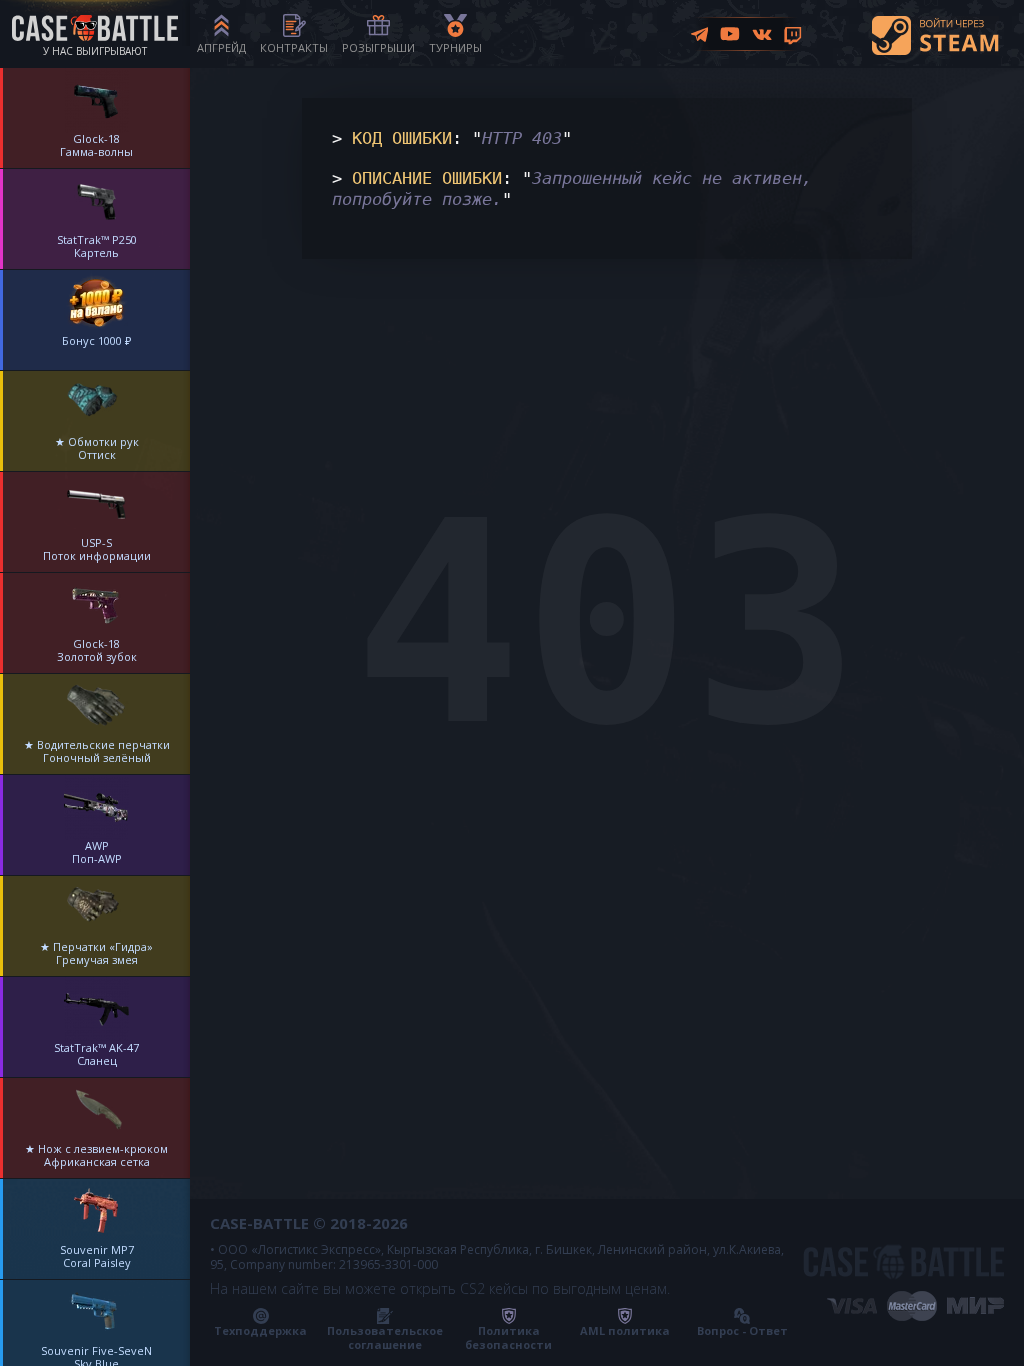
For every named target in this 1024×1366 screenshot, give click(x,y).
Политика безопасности (508, 1337)
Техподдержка (260, 1330)
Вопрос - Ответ (742, 1330)
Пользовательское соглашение (385, 1337)
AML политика (625, 1330)
